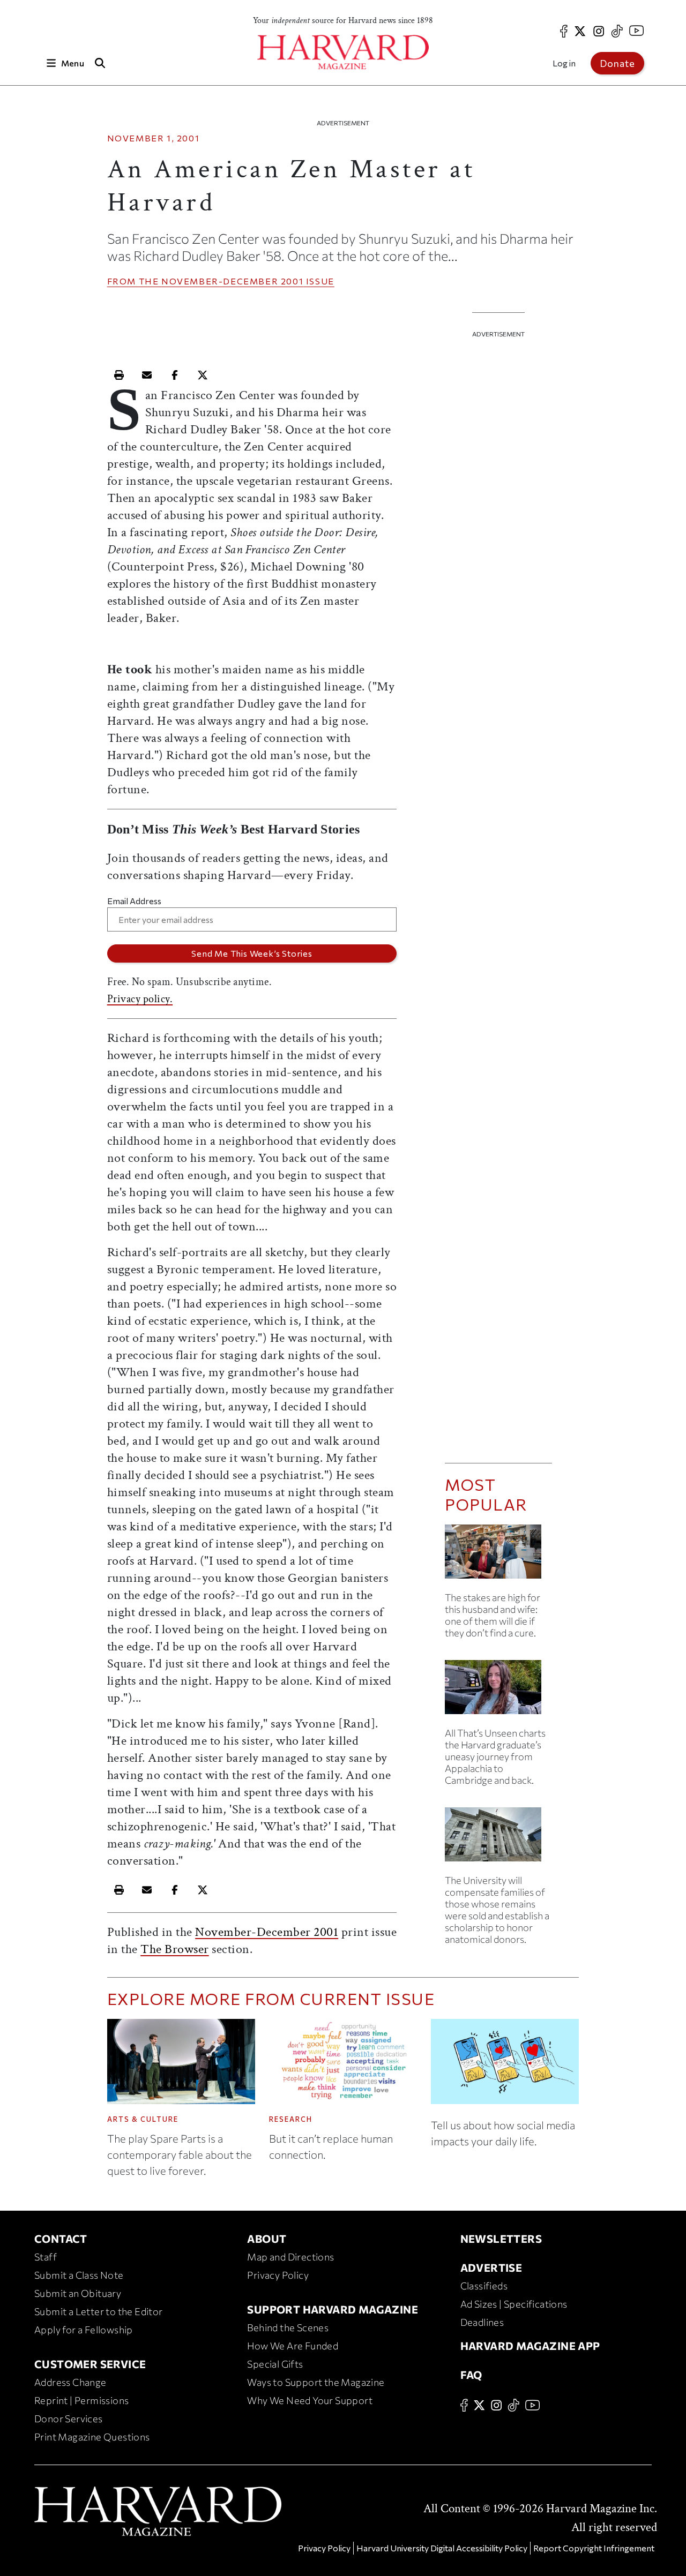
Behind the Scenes (288, 2327)
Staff (46, 2257)
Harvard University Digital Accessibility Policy (442, 2548)
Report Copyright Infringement (594, 2548)
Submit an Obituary (78, 2293)
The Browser (175, 1949)
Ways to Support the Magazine (316, 2382)
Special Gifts (275, 2364)
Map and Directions (290, 2257)
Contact (61, 2239)
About (267, 2239)
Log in (564, 63)
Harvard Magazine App (530, 2346)
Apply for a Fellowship (84, 2330)
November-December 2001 (232, 281)
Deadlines (482, 2322)
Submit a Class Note (79, 2275)
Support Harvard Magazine (333, 2309)
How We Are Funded (293, 2346)
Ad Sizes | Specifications (514, 2304)
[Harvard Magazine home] (343, 52)
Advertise (491, 2267)
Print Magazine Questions (92, 2437)
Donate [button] (617, 63)
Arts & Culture (143, 2119)
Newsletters (501, 2239)
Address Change (70, 2382)
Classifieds (484, 2286)
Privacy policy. (140, 999)
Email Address (134, 901)
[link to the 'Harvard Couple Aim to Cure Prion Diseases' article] (498, 1556)
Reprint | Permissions (81, 2400)
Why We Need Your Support (310, 2400)
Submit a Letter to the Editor (99, 2311)
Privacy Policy (278, 2275)
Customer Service (90, 2364)
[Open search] (100, 63)
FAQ (471, 2375)
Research (291, 2119)
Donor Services (69, 2419)
